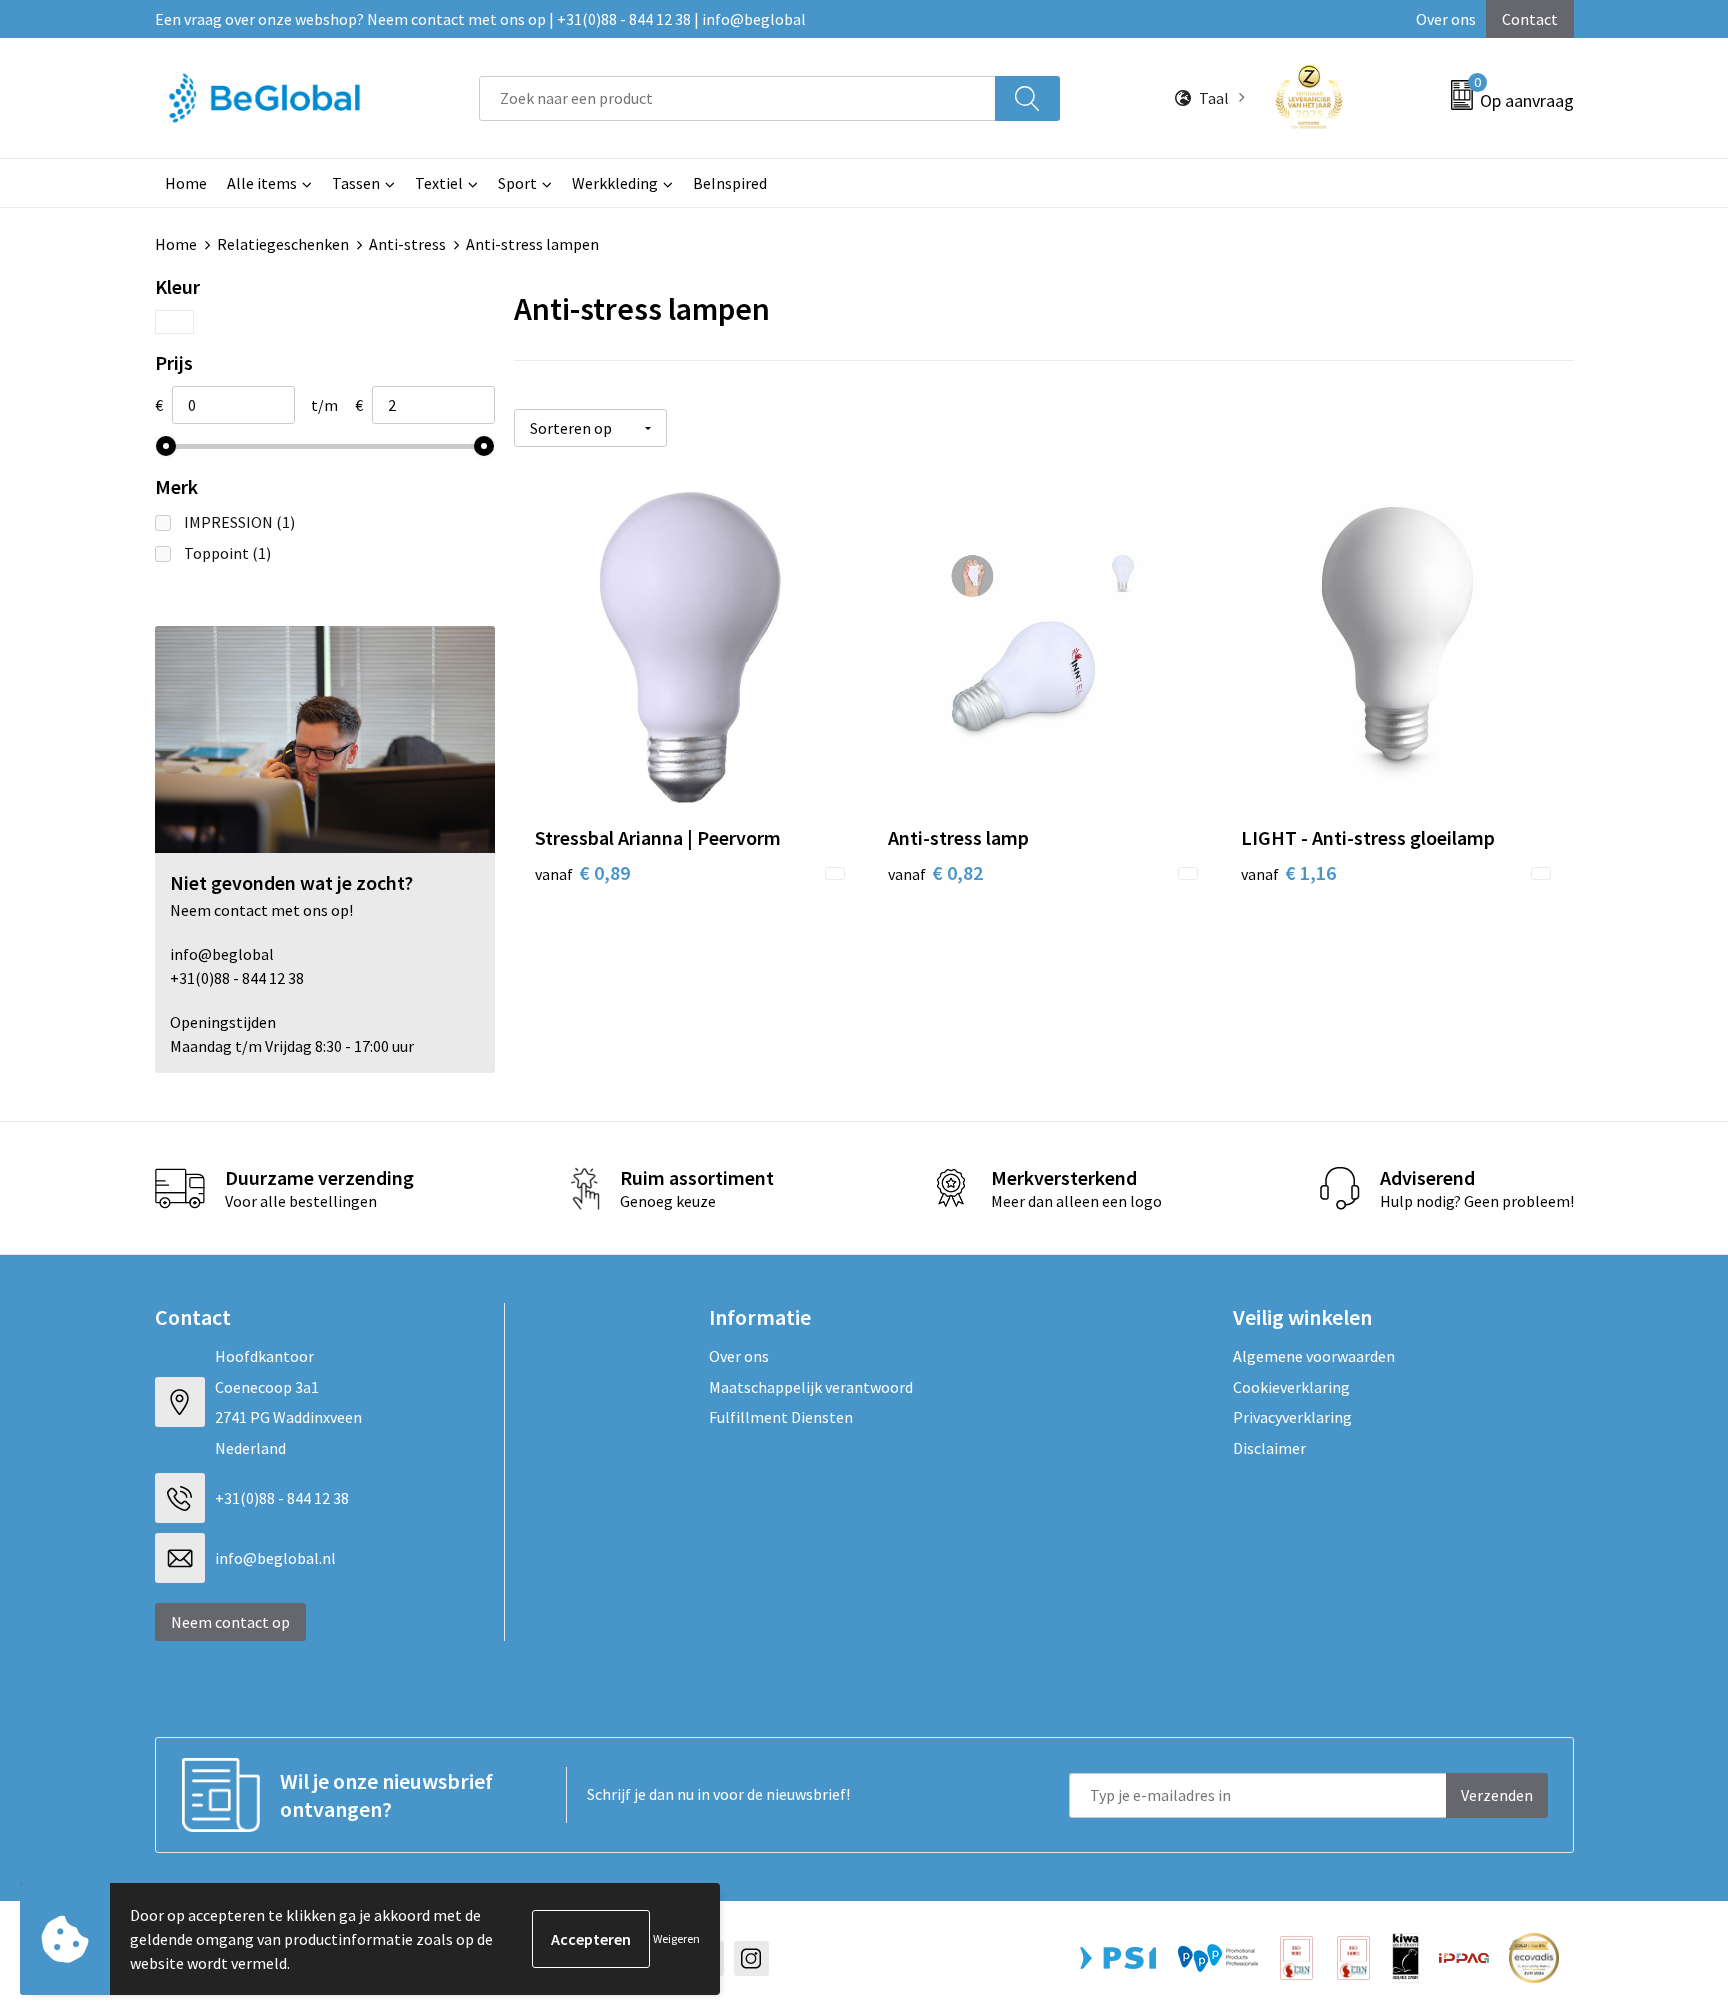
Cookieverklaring (1291, 1387)
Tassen (356, 183)
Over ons (1446, 19)
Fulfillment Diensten (781, 1417)
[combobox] (737, 98)
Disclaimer (1269, 1448)
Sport (517, 183)
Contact (1530, 19)
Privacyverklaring (1292, 1417)
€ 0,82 (935, 872)
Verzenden (1497, 1795)
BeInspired (730, 183)
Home (186, 183)
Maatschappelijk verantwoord (811, 1387)
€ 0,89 (582, 872)
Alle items (262, 183)
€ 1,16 (1288, 872)
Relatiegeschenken (283, 244)
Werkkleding (615, 183)
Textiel (439, 183)
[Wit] (174, 322)
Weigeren (676, 1938)
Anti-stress (407, 244)
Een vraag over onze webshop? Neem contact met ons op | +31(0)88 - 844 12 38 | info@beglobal (480, 19)
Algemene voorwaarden (1314, 1356)
